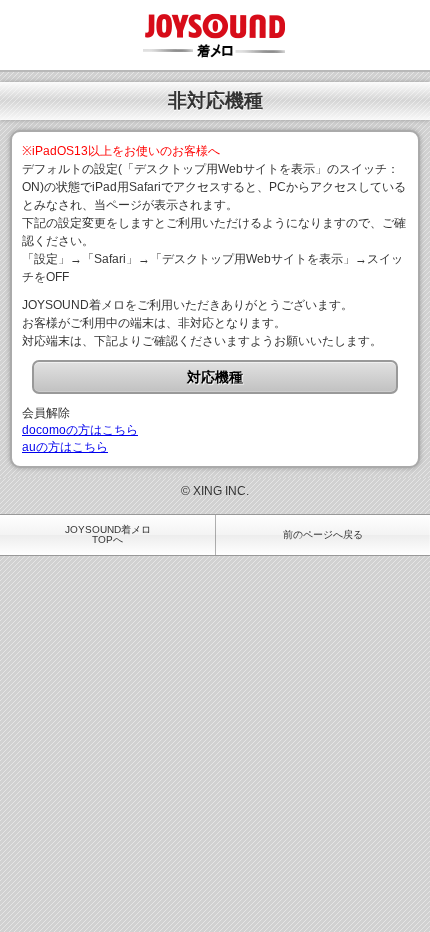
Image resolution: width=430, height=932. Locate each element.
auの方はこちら (65, 447)
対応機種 (215, 377)
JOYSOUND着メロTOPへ (108, 534)
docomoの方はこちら (80, 430)
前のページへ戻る (323, 534)
